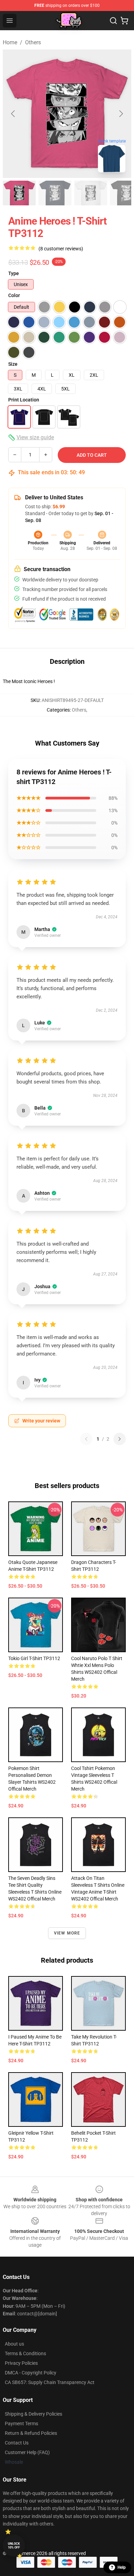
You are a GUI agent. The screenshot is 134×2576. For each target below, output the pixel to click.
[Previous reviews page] (86, 1439)
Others (33, 42)
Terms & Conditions (25, 2353)
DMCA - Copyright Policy (31, 2373)
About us (14, 2344)
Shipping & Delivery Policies (33, 2414)
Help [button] (122, 2567)
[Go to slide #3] (91, 193)
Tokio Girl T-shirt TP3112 (34, 1658)
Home (10, 42)
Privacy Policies (21, 2363)
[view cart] (124, 21)
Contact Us (17, 2443)
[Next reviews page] (120, 1439)
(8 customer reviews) (61, 249)
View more (67, 1933)
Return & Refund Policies (31, 2433)
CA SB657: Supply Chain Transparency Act (50, 2382)
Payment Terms (21, 2424)
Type (14, 273)
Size (13, 364)
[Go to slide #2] (55, 193)
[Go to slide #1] (19, 193)
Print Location (24, 400)
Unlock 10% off (14, 2546)
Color (14, 295)
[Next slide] (121, 114)
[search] (113, 21)
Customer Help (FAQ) (27, 2452)
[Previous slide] (13, 114)
